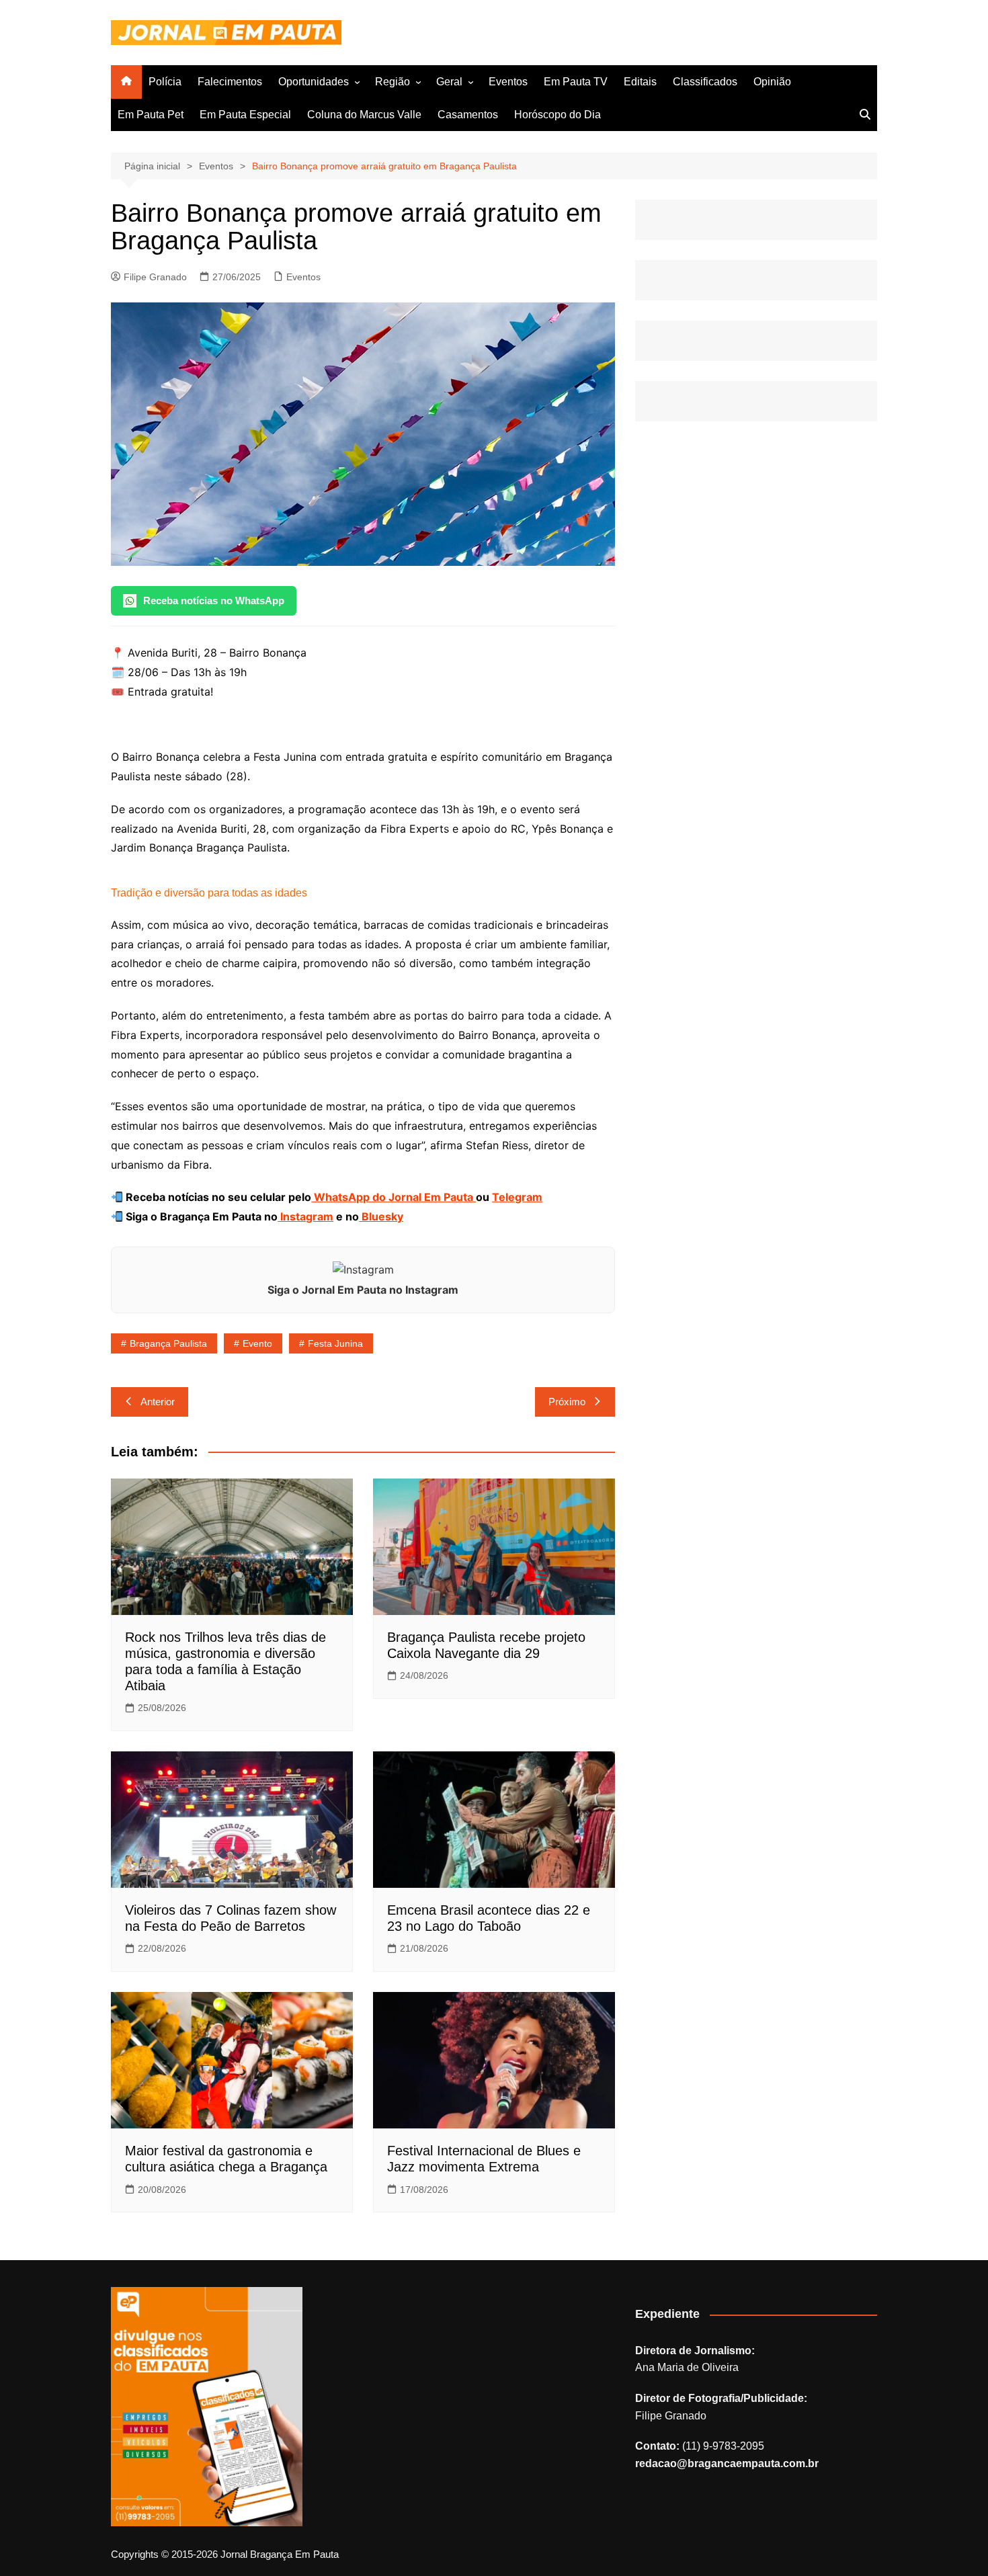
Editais (640, 82)
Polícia (165, 82)
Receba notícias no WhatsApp (214, 600)
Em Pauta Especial (245, 115)
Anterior (158, 1402)
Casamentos (468, 115)
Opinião (772, 82)
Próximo (567, 1402)
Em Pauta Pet (151, 115)
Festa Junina (335, 1343)
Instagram (305, 1216)
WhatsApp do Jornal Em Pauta (394, 1197)
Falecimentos (230, 82)
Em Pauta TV (576, 82)
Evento (257, 1343)
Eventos (508, 82)
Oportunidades (314, 82)
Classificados (705, 82)
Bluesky (381, 1216)
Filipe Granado (155, 277)
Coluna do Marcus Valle (364, 115)
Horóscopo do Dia (558, 115)
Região (393, 82)
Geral (449, 82)
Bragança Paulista (168, 1343)
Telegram (517, 1197)
